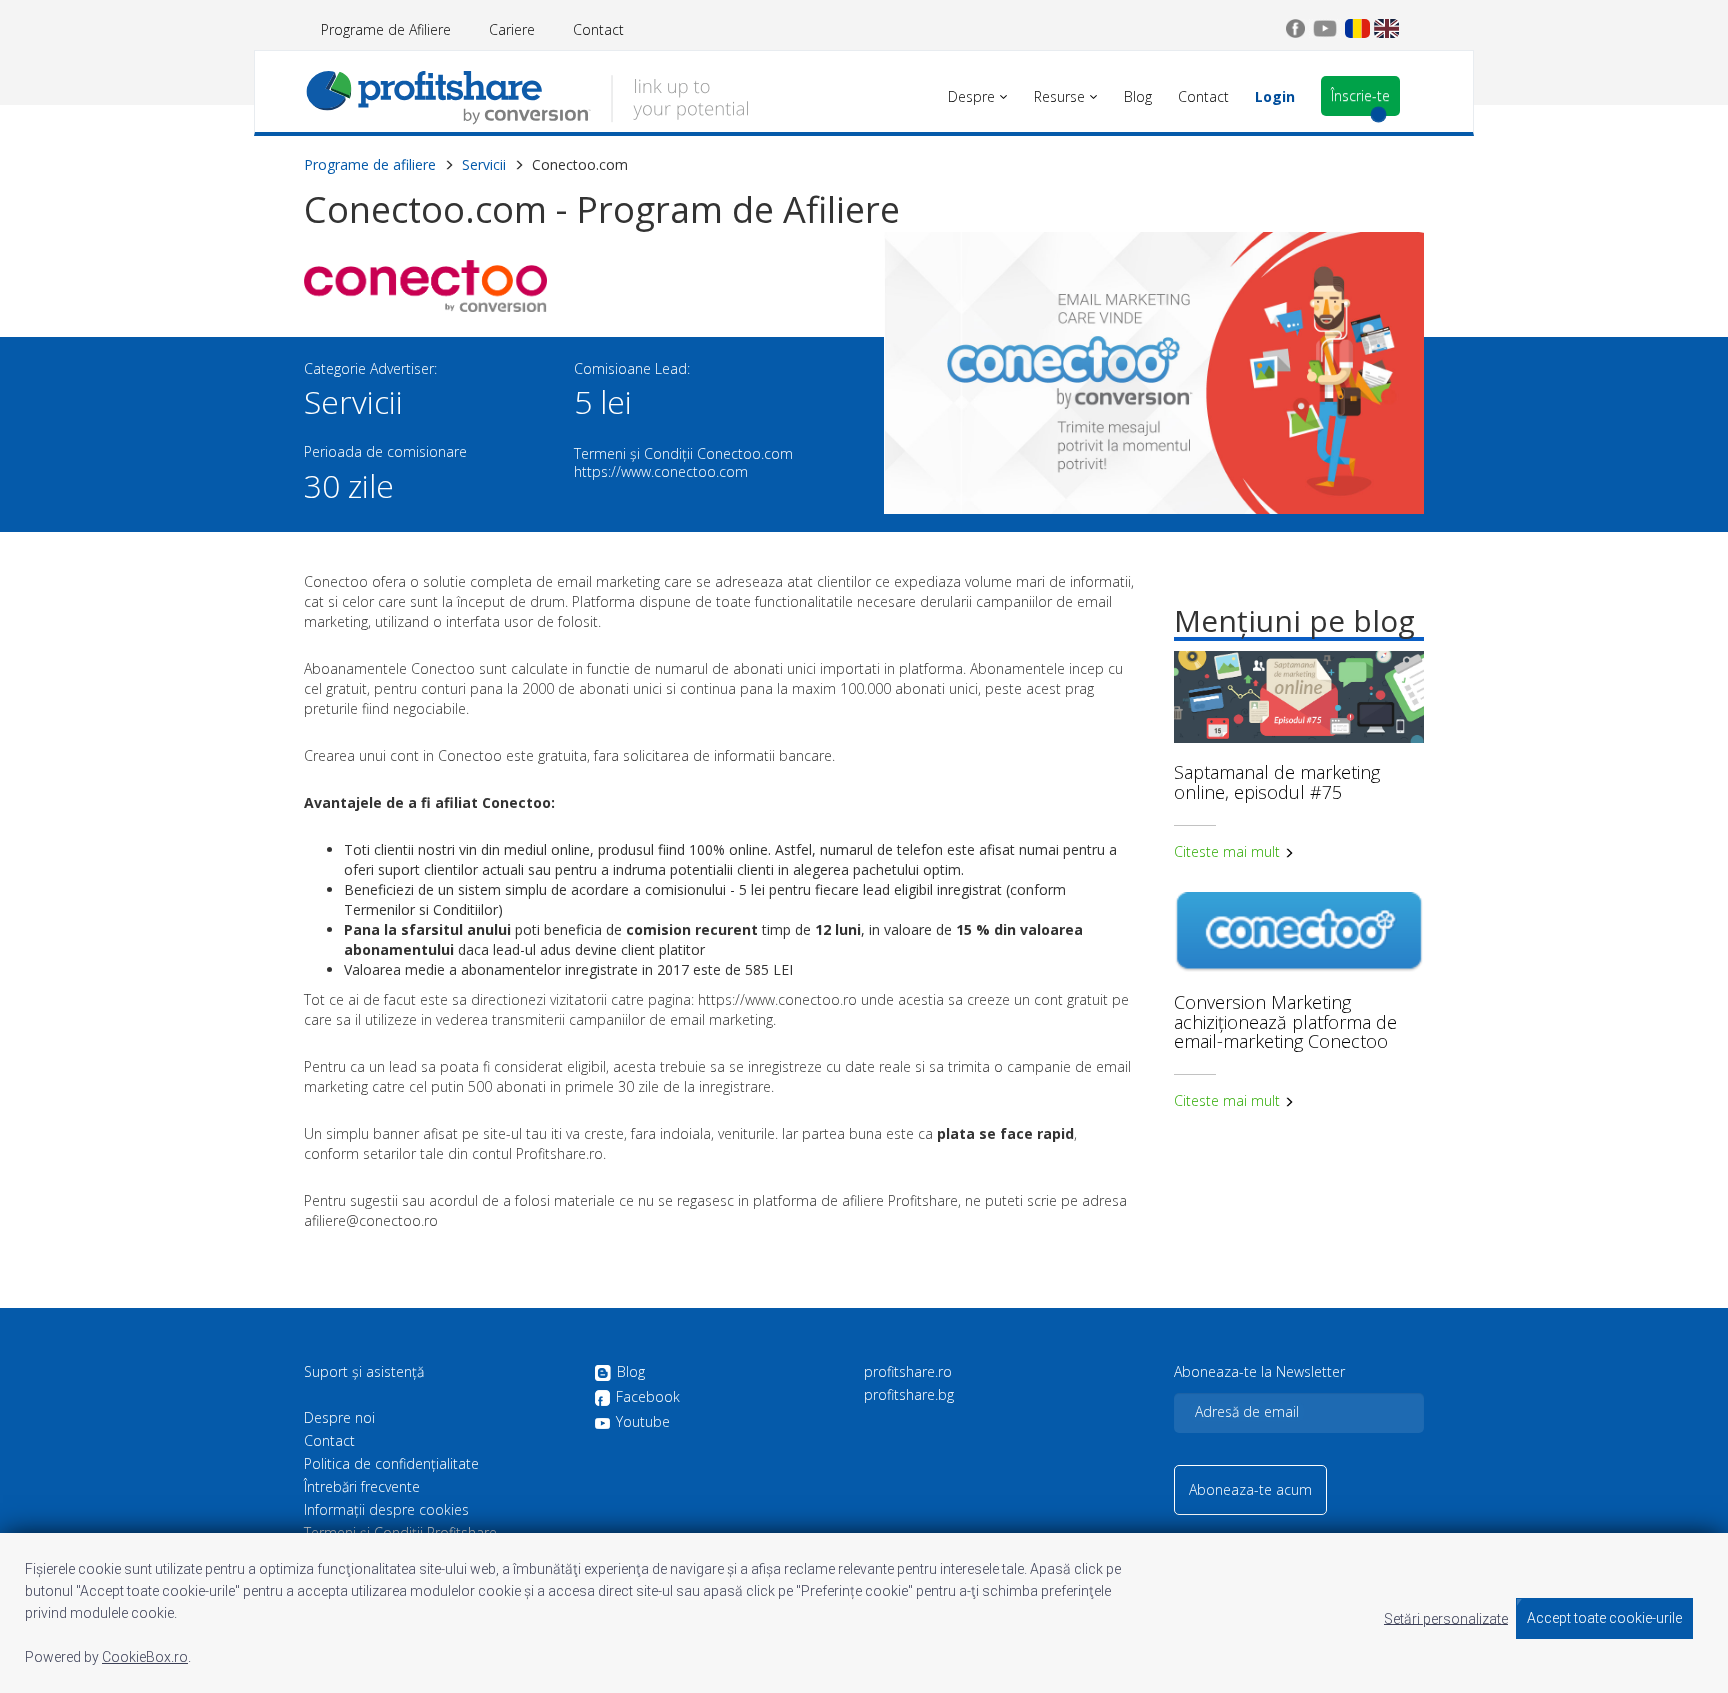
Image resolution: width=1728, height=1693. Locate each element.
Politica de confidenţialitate (391, 1464)
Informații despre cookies (386, 1510)
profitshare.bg (909, 1395)
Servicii (484, 164)
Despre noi (339, 1418)
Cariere (512, 29)
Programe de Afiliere (386, 29)
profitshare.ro (908, 1372)
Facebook (648, 1397)
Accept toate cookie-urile (1604, 1618)
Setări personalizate (1446, 1618)
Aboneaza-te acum (1250, 1489)
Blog (631, 1372)
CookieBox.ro (145, 1657)
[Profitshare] (526, 95)
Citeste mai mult (1229, 851)
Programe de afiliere (370, 164)
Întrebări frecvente (362, 1487)
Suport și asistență (364, 1372)
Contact (598, 29)
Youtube (643, 1422)
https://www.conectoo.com (661, 471)
